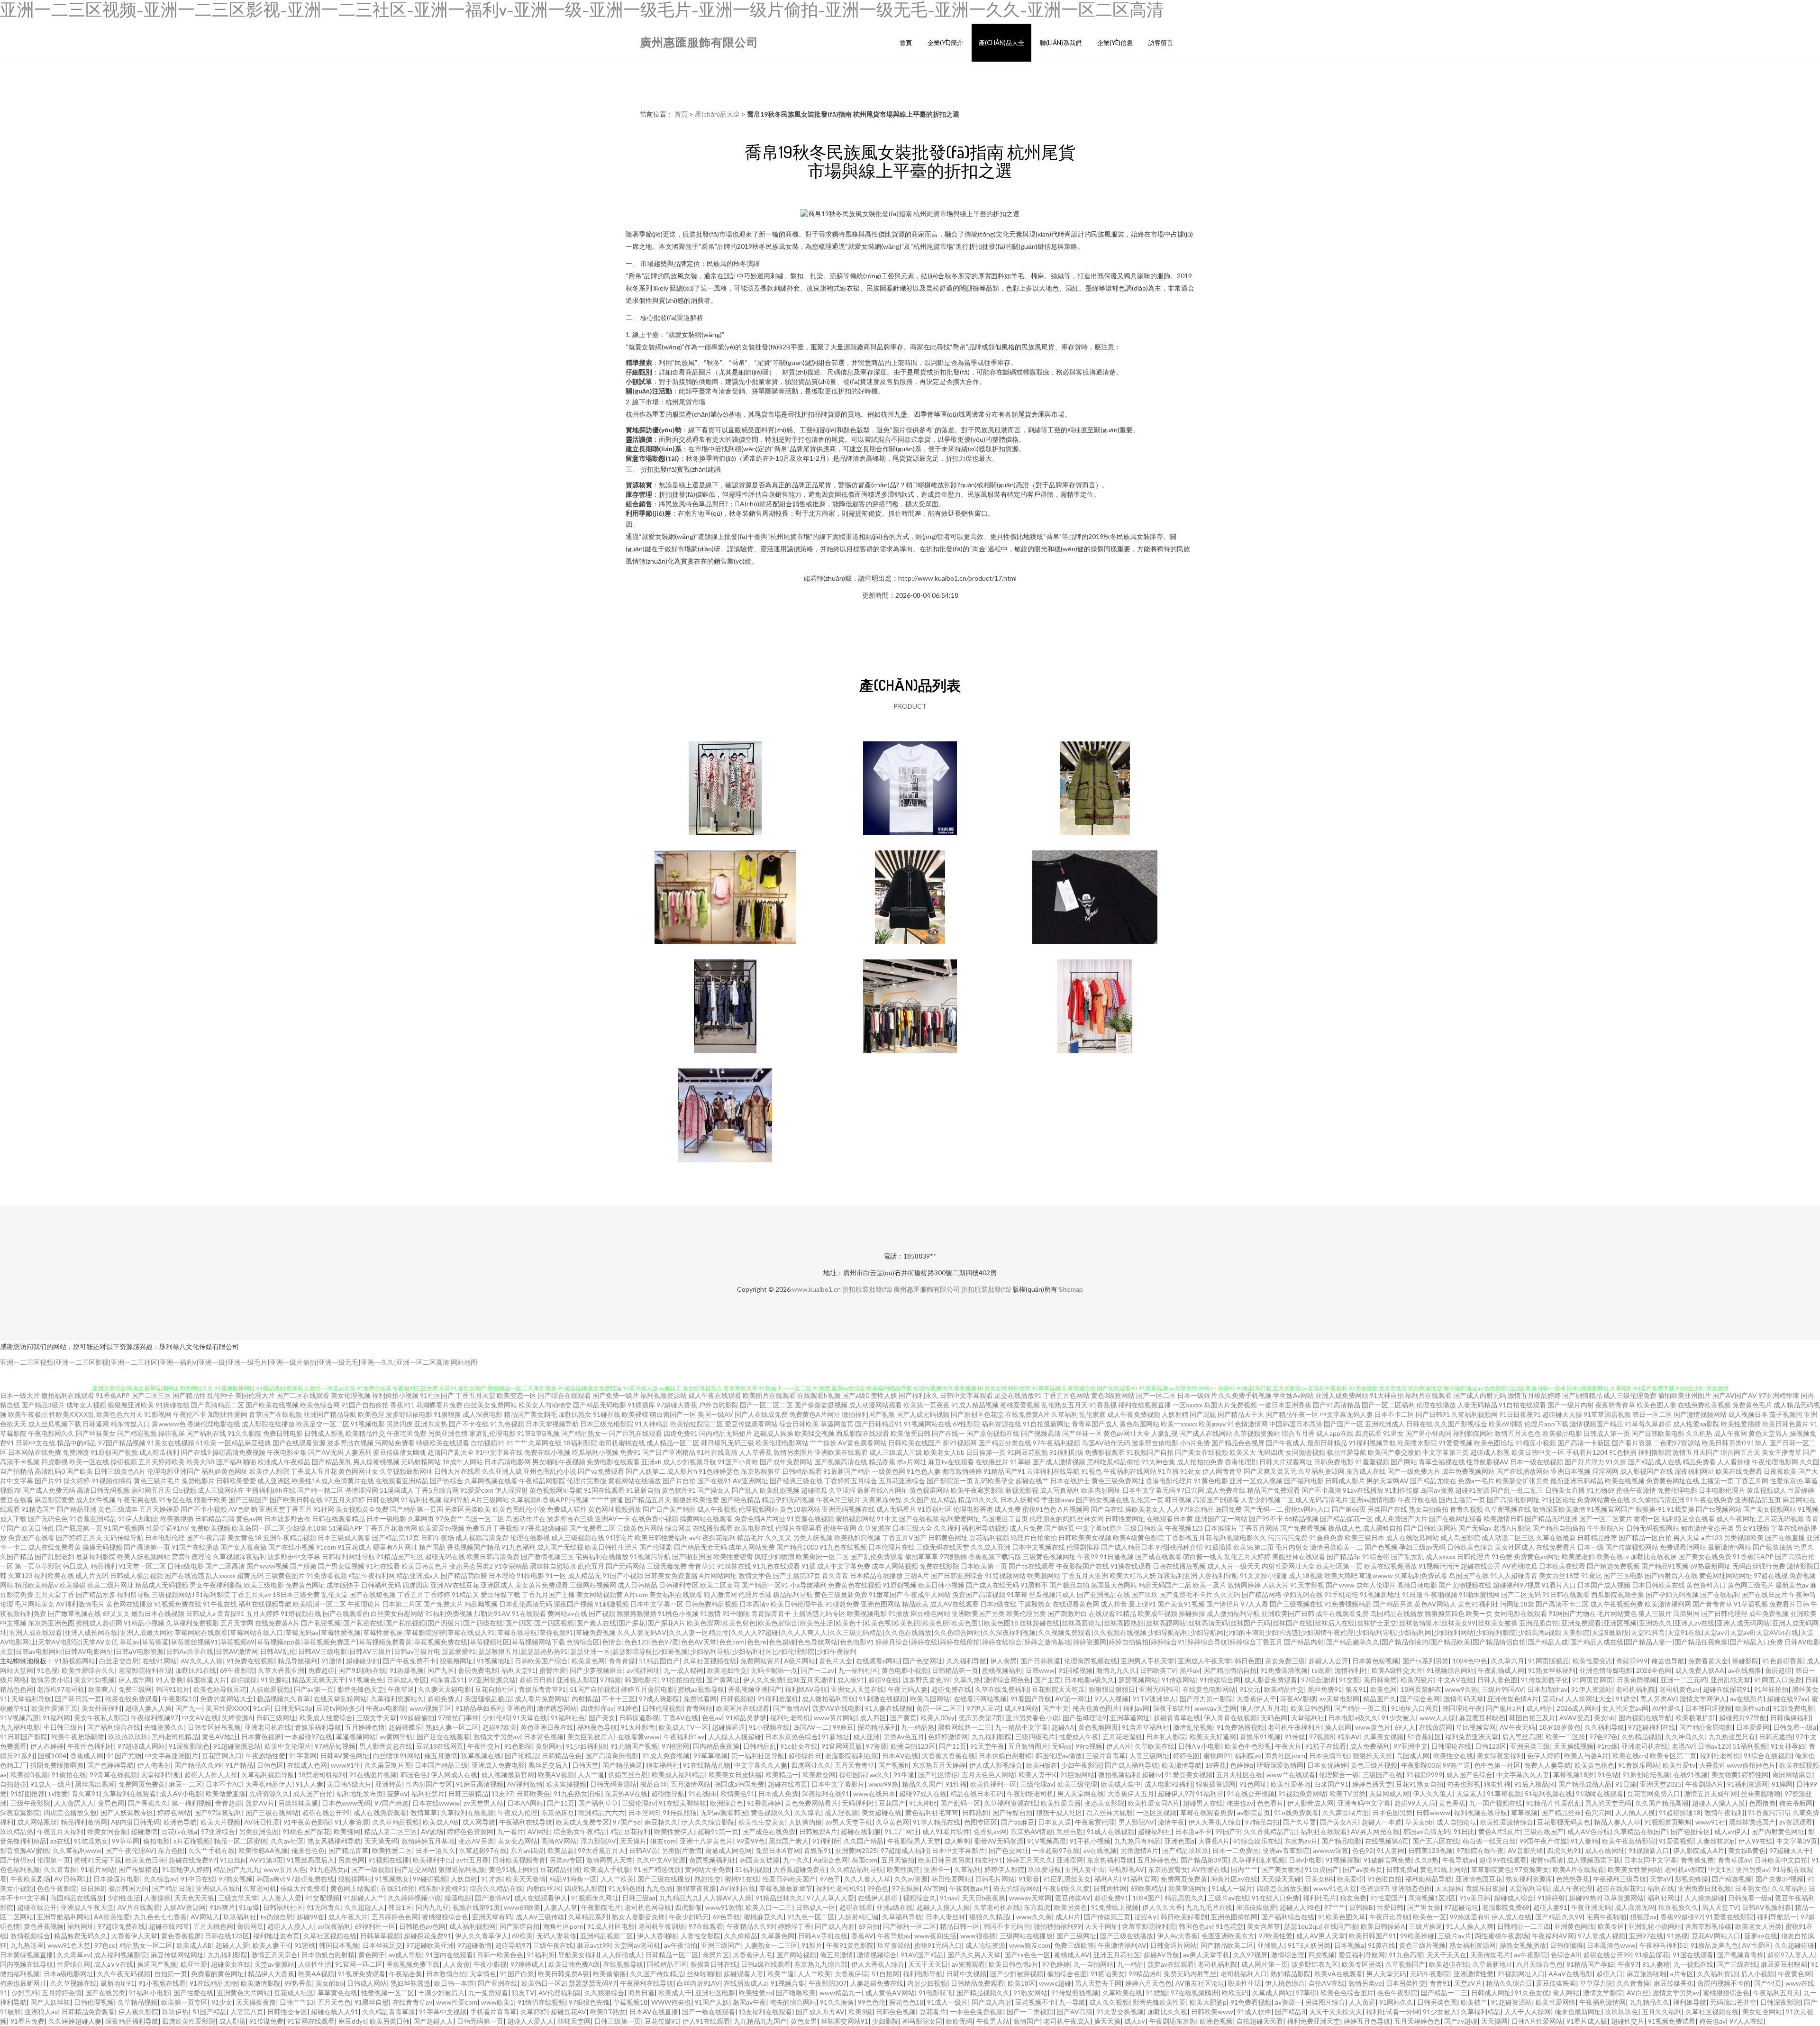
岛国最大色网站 (1114, 1585)
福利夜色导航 (597, 1727)
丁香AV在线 (680, 1718)
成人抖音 (1114, 1604)
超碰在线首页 (788, 1784)
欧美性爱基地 (1291, 1784)
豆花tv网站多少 (339, 1708)
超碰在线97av (1787, 1699)
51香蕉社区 (1424, 1737)
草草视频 (1524, 1812)
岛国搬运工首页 (1005, 1519)
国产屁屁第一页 (79, 1528)
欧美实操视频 (566, 1784)
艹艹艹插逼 (607, 1500)
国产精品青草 (348, 1850)
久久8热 (1427, 1860)
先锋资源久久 (164, 1727)
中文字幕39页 (1797, 1841)
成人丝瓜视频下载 (55, 1424)
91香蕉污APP (1753, 1556)
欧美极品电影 (1562, 1433)
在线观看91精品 (1112, 1613)
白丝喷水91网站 (397, 1756)
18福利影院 (580, 1443)
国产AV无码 (326, 1452)
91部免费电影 (1793, 1708)
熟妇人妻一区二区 (452, 1727)
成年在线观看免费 (1342, 1613)
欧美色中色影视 (1248, 1746)
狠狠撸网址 (456, 1661)
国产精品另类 (1393, 1604)
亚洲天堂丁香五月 (285, 1509)
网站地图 (464, 1362)
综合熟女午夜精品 (580, 1831)
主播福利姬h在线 (271, 1490)
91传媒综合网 (1220, 1680)
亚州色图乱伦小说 (550, 1471)
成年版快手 (343, 1585)
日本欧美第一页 (984, 1566)
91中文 (887, 1519)
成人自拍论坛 (1456, 1822)
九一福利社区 (858, 1670)
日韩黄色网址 (948, 1538)
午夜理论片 (364, 1604)
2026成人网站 (1577, 1708)
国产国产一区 (1344, 1424)
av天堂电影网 (1339, 1699)
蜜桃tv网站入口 (1307, 1509)
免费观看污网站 (1683, 1547)
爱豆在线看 (17, 1500)
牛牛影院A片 (1606, 1528)
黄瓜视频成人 (1766, 1490)
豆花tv (1552, 1699)
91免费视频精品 (1348, 1604)
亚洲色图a (1179, 1841)
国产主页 (1047, 1680)
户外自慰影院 (719, 1405)
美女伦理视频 (351, 1395)
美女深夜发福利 (1500, 1756)
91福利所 (826, 1841)
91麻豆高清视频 (480, 1784)
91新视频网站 (75, 1661)
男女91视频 (1752, 1528)
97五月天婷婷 (345, 1500)
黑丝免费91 (1325, 1689)
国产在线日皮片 (1765, 1594)
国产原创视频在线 (993, 1433)
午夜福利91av (684, 1737)
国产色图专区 (1691, 1831)
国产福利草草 (598, 1803)
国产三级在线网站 (272, 1812)
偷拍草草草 (921, 1556)
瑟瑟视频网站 (1138, 1680)
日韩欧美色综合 (1470, 1547)
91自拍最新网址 (1046, 1424)
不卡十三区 (619, 1699)
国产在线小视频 (291, 1547)
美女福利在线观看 (676, 1594)
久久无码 (1227, 1594)
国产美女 (602, 1718)
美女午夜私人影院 (100, 1718)
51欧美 (206, 1443)
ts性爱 (58, 1793)
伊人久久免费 (763, 1680)
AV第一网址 (1073, 1699)
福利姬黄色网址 (225, 1471)
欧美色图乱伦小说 (519, 1509)
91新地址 (836, 1737)
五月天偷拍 (898, 1860)
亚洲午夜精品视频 (290, 1538)
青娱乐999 (1632, 1661)
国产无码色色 (48, 1519)
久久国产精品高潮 (1662, 1803)
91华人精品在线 (937, 1822)
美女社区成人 (1515, 1547)
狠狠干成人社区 (1059, 1812)
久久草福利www (77, 1850)
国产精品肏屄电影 (1706, 1727)
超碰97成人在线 (923, 1793)
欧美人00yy (937, 1718)
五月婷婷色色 (1157, 1860)
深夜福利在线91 (826, 1793)
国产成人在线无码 (992, 1585)
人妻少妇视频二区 (1267, 1500)
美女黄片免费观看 (542, 1585)
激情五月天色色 (1518, 1433)
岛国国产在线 (1469, 1575)
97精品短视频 (335, 1746)
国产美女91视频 (1181, 1604)
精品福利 (104, 1566)
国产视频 (602, 1613)
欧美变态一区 (517, 1395)
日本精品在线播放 (876, 1575)
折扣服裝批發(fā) (867, 1289)
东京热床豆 (558, 1812)
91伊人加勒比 (138, 1519)
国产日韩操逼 (1040, 1661)
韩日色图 (1248, 1661)
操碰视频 (124, 1462)
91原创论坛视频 (1646, 1775)
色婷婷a (1242, 1765)
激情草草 (424, 1812)
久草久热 (967, 1680)
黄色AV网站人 (1435, 1604)
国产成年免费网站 (786, 1462)
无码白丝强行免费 (1759, 1566)
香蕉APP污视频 (565, 1500)
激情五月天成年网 (1711, 1793)
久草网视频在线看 (491, 1481)
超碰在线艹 (1032, 1481)
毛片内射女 (1292, 1547)
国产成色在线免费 (769, 1831)
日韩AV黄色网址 (345, 1756)
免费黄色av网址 (1537, 1556)
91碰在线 (607, 1414)
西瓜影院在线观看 (863, 1433)
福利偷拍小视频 (395, 1395)
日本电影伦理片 (1722, 1490)
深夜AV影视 (1298, 1699)
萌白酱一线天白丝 (1489, 1841)
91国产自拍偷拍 (365, 1405)
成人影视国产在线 (1647, 1471)
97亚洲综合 (218, 1831)
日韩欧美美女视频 (1085, 1538)
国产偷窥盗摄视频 (821, 1405)
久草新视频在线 (1508, 1509)
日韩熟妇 (975, 1812)
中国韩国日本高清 (1296, 1424)
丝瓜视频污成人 (1052, 1594)
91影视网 (158, 1414)
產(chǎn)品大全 (1001, 43)
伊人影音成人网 (1310, 1803)
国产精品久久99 (198, 1765)
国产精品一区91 (765, 1585)
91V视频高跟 (19, 1718)
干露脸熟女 (1035, 1604)
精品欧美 (915, 1604)
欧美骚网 (347, 1831)
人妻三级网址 (1149, 1756)
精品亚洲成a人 (418, 1575)
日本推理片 (1221, 1528)
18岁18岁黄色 (1560, 1727)
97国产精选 (391, 1803)
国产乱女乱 (1408, 1556)
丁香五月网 (1752, 1481)
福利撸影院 (1655, 1452)
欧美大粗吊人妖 (1133, 1575)
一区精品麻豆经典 (245, 1443)
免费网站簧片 (760, 1661)
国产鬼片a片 (1504, 1708)
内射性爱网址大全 (1288, 1566)
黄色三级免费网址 (1118, 1481)
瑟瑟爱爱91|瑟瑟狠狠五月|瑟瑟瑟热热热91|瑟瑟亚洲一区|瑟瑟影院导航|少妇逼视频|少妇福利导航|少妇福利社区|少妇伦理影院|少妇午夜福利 (649, 1651)
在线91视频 (1691, 1775)
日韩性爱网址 (1125, 1519)
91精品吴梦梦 (746, 1718)
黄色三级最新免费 (841, 1594)
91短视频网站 (1005, 1575)
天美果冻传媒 (882, 1500)
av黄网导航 (396, 1737)
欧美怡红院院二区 (697, 1424)
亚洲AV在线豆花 (455, 1585)
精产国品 (432, 1547)
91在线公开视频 (1251, 1793)
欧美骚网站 (1044, 1575)
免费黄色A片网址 (815, 1414)
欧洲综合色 (727, 1803)
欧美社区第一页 (1339, 1566)
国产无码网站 (626, 1566)
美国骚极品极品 (488, 1699)
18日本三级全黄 (296, 1594)
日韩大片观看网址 (1286, 1462)
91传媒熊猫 (680, 1812)
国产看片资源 (1632, 1443)
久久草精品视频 (396, 1822)
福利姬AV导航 (806, 1689)
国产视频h (893, 1765)
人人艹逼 (591, 1775)
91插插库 (641, 1405)
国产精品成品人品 (1585, 1784)
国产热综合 (446, 1481)
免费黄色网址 (305, 1585)
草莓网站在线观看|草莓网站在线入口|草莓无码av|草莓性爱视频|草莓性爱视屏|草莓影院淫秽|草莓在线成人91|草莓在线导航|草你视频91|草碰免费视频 (395, 1632)
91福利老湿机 (778, 1699)
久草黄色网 (892, 1822)
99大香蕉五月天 (601, 1850)
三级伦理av (1037, 1784)
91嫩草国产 (886, 1594)
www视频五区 (431, 1708)
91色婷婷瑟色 (719, 1471)
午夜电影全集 (287, 1452)
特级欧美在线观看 (443, 1443)
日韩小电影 (1305, 1860)
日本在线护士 (1070, 1481)
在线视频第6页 (1387, 1841)
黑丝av (1190, 1670)
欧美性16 (306, 1481)
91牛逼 (904, 1775)
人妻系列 (358, 1452)
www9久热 (1461, 1689)
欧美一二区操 (1565, 1737)
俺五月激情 (441, 1756)
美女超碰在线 (882, 1812)
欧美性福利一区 (993, 1784)
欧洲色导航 (180, 1822)
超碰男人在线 (1203, 1803)
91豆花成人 (355, 1547)
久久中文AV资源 (661, 1860)
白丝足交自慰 (119, 1661)
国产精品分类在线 (1005, 1443)
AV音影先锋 (1525, 1850)
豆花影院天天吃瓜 (1058, 1689)
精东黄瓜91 (447, 1680)
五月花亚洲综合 (902, 1481)
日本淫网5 (644, 1812)
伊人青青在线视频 (1230, 1718)
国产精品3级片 (43, 1405)
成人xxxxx (1441, 1556)
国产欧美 (80, 1471)
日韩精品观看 (802, 1471)
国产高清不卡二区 (1562, 1604)
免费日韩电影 (283, 1433)
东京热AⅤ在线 (626, 1793)
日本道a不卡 (1193, 1831)
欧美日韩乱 (38, 1528)
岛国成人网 (1413, 1756)
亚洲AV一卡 (613, 1519)
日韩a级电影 (186, 1566)
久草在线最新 (1556, 1538)
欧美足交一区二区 (323, 1424)
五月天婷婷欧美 (162, 1462)
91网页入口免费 (1778, 1680)
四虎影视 (55, 1462)
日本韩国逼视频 (1708, 1708)
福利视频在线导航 (1481, 1812)
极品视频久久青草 (283, 1699)
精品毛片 (750, 1538)
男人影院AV (1136, 1822)
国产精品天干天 (1241, 1414)
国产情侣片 (1223, 1604)
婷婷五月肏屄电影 (647, 1689)
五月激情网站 (691, 1784)
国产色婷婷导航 (110, 1765)
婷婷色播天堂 (1372, 1784)
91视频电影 (368, 1424)
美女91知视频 (94, 1680)
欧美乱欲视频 (780, 1490)
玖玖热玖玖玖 (128, 1737)
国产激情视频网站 (1700, 1414)
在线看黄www (639, 1737)
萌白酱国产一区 (673, 1414)
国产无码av (1475, 1528)
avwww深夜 (1331, 1850)
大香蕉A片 (1214, 1841)
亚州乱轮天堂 (1730, 1680)
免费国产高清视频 (979, 1594)
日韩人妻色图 (1497, 1680)
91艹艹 (517, 1443)
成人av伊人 (1731, 1831)
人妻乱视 (1165, 1433)
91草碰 (1020, 1462)
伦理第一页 (54, 1860)
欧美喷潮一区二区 (319, 1604)
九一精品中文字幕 (1021, 1727)
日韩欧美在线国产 (915, 1443)
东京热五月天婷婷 (939, 1765)
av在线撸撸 (1745, 1670)
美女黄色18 (245, 1538)
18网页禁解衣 (1421, 1689)
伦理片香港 (755, 1594)
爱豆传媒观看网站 (751, 1424)
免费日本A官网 (778, 1850)
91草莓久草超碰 (1648, 1424)
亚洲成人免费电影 (498, 1765)
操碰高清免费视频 (239, 1452)
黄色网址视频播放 (615, 1509)
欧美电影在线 (754, 1528)
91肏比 (1592, 1575)
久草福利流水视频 (1258, 1860)
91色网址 (1253, 1784)
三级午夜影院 (30, 1803)
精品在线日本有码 (977, 1793)
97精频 (610, 1680)
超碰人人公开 (1329, 1661)
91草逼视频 (1751, 1604)
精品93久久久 (978, 1500)
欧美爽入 (101, 1689)
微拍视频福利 (1118, 1775)
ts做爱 (1321, 1670)
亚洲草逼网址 (1130, 1718)
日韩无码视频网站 (1653, 1528)
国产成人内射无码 (1480, 1395)
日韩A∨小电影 (1200, 1746)
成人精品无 (584, 1575)
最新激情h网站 (1729, 1547)
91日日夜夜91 (1520, 1414)
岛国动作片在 (526, 1519)
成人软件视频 (96, 1500)
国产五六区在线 (1436, 1841)
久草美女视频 (1383, 1737)
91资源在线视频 (810, 1519)
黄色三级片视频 (1374, 1765)
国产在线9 (196, 1452)
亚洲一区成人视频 (1256, 1481)
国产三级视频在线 (1296, 1604)
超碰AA (1063, 1727)
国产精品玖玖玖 (1185, 1850)
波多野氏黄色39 (926, 1680)
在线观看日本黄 (1170, 1519)
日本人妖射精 (1020, 1500)
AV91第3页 (266, 1860)
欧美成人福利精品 (678, 1775)
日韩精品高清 (215, 1519)
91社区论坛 (1558, 1500)
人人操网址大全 (1589, 1699)
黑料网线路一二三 (965, 1727)
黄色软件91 (679, 1490)
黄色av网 (249, 1519)
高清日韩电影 (1417, 1585)
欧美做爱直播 (226, 1793)
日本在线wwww (436, 1803)
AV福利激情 (525, 1784)
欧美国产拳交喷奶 (1394, 1452)
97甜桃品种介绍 (1179, 1547)
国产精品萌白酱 (464, 1575)
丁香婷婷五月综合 (851, 1481)
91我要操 (1681, 1509)
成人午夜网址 (1736, 1519)
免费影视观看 (1105, 1452)
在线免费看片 (1556, 1547)
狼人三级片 (1655, 1613)
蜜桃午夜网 (840, 1528)
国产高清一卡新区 (1584, 1443)
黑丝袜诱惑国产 (1752, 1822)
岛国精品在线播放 (1397, 1613)
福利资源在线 (1001, 1424)
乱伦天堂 (335, 1594)
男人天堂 (1686, 1538)
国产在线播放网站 (1523, 1471)
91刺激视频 (612, 1604)
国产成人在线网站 (1206, 1433)
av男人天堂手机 (849, 1822)
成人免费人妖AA (1700, 1670)
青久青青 (835, 1575)
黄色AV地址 (220, 1737)
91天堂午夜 (987, 1746)
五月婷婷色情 (365, 1727)
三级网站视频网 (593, 1585)
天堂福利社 (1308, 1718)
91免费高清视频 (1284, 1670)
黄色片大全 (836, 1661)
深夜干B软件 (1172, 1708)
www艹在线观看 (1291, 1775)
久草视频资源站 (1257, 1433)
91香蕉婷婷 (764, 1803)
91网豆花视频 (1028, 1452)
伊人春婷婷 (47, 1746)
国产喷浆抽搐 (1773, 1547)
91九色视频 (507, 1424)
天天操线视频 (1574, 1746)
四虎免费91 (681, 1433)
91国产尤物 (124, 1756)
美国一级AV (715, 1414)
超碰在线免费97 (192, 1860)
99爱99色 (751, 1841)
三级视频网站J (173, 1594)
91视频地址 (494, 1661)
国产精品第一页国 (417, 1509)
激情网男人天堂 (610, 1860)
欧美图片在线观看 (769, 1395)
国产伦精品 (521, 1756)
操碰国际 (853, 1775)
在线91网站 (160, 1661)
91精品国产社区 (400, 1556)
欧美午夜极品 (28, 1414)
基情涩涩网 (362, 1490)
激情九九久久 (1116, 1670)
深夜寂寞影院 (20, 1812)
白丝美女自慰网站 (397, 1613)
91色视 (47, 1670)
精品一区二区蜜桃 (240, 1841)
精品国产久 (1380, 1699)
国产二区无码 (1521, 1594)
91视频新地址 (1380, 1594)
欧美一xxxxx (1179, 1424)
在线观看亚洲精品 (402, 1481)
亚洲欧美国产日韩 (1288, 1613)
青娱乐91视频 (1260, 1737)
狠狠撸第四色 (1445, 1613)
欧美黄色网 (588, 1661)
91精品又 (465, 1594)
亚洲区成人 (497, 1585)
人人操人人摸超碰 (735, 1737)
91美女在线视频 (171, 1443)
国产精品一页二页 (1361, 1708)
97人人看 (1255, 1604)
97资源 (876, 1746)
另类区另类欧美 (468, 1509)
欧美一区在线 (89, 1462)
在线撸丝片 (992, 1462)
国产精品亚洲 (77, 1509)
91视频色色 (366, 1680)
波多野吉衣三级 (570, 1519)
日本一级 (1591, 1547)
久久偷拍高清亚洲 (1658, 1500)
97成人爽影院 (659, 1699)
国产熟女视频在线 (1102, 1500)
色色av (712, 1718)
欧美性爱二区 (392, 1850)
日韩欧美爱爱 (236, 1481)
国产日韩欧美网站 (1430, 1528)
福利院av (1248, 1756)
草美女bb (1419, 1822)
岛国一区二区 (484, 1519)
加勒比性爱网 (227, 1414)
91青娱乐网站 (1638, 1765)
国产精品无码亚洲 (1551, 1519)
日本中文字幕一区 (657, 1604)
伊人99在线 (1756, 1841)
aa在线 (60, 1841)
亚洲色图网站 (881, 1604)
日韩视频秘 (737, 1699)
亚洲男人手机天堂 (1147, 1661)
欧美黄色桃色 (1594, 1765)
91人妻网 (1391, 1850)
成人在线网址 (1605, 1850)
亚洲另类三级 (1530, 1746)
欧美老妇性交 (727, 1670)
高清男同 (1686, 1613)
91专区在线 (175, 1500)
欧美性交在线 (1453, 1756)
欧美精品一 (782, 1775)
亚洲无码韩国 (1159, 1689)
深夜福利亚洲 (1177, 1575)
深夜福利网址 (1694, 1471)
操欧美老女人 (1145, 1509)
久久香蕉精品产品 (1270, 1831)
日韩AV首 (643, 1850)
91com (326, 1547)
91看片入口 (1559, 1585)
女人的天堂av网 (1625, 1708)
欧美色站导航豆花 (220, 1689)
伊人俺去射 (154, 1765)
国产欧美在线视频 (272, 1405)
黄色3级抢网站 (1113, 1395)
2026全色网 (1654, 1670)
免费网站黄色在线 (1603, 1500)
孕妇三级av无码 (1422, 1547)
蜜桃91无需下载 (98, 1860)
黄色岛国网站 (1139, 1424)
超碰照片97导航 (1743, 1718)
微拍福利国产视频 (868, 1414)
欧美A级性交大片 (1397, 1670)
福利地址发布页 (360, 1793)
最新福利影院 (96, 1556)
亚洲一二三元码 (1683, 1680)
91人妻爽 (169, 1680)
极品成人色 (1345, 1528)
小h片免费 (1195, 1443)
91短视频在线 (301, 1613)
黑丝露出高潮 (95, 1784)
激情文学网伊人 (1703, 1699)
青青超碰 (228, 1803)
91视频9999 (1424, 1775)
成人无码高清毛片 (1322, 1500)
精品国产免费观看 (1274, 1490)
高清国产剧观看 (1216, 1500)
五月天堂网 (237, 1623)
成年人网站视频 (895, 1566)
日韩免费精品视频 (711, 1604)
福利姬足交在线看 (1688, 1519)
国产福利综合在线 (114, 1727)
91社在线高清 (717, 1452)
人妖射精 (1175, 1414)
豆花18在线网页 (440, 1746)
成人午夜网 (1730, 1433)
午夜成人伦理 (518, 1812)
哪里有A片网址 (395, 1547)
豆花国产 (892, 1803)
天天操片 (633, 1841)
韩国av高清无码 (1427, 1831)
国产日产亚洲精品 (669, 1452)
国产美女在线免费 (1705, 1556)
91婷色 (628, 1708)
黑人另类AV (1658, 1699)
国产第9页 (1059, 1528)
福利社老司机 (790, 1718)
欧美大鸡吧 (1341, 1575)
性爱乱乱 (1568, 1803)
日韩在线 (1420, 1424)
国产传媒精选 (138, 1869)
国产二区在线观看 (303, 1395)
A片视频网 (1074, 1509)
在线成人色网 (307, 1765)
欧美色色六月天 (119, 1414)
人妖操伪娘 (805, 1822)
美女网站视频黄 (600, 1594)
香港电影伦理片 (1169, 1481)
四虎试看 (1368, 1433)
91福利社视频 (421, 1500)
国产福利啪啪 (236, 1462)
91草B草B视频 (538, 1433)
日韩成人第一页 (1607, 1433)
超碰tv (1151, 1775)
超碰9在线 (883, 1680)
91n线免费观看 (1296, 1812)
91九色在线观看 (776, 1566)
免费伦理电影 (1677, 1490)
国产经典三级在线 (796, 1481)
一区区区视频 (1156, 1812)
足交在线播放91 (1018, 1395)
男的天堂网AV (1388, 1481)
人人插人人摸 (1635, 1812)
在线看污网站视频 (980, 1699)
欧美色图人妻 (1656, 1405)
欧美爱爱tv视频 (441, 1528)
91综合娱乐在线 (1257, 1841)
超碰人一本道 (1382, 1822)
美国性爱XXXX (227, 1708)
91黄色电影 (1211, 1481)
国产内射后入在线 (1671, 1575)
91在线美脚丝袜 (682, 1803)
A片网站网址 (718, 1575)
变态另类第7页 (980, 1718)
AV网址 (539, 1831)
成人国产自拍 (313, 1793)
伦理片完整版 (587, 1481)
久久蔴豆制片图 (388, 1765)
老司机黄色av (1679, 1689)
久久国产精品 (864, 1841)
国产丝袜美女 (96, 1433)
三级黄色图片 (285, 1575)
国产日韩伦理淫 (1724, 1613)
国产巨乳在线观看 (636, 1433)
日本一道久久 (436, 1850)
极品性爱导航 (1347, 1452)
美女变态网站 (518, 1841)
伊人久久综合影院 (708, 1822)
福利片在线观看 (1429, 1395)
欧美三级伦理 (1077, 1784)
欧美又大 (1243, 1452)
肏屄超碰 (1778, 1670)
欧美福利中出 (433, 1860)
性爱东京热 (1786, 1481)
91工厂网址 (901, 1831)
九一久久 (796, 1860)
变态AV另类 (476, 1841)
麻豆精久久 (661, 1822)
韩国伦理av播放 (1059, 1756)
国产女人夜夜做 (244, 1547)
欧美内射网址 (1101, 1490)
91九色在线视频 (843, 1547)
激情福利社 (1351, 1670)
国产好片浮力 (1584, 1462)
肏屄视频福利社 (712, 1860)
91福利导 (1210, 1793)
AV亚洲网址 (751, 1481)
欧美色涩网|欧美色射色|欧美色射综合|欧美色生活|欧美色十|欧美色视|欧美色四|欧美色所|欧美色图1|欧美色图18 (852, 1623)
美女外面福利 (101, 1708)
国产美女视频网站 (1770, 1509)
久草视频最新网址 (406, 1471)
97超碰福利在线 (1652, 1727)
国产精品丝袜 (1561, 1812)
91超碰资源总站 (237, 1746)
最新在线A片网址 (883, 1490)
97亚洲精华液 (1779, 1395)
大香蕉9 (1711, 1765)
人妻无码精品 (1477, 1405)
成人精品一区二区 (673, 1443)
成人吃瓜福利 (159, 1452)
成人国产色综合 (1469, 1775)
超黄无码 (250, 1575)
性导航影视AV (1488, 1462)
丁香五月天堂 (475, 1395)
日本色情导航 (1329, 1756)
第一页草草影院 (38, 1566)
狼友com (663, 1841)
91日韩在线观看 (1566, 1594)
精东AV (1349, 1737)
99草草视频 (710, 1756)
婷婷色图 (1186, 1756)
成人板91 (851, 1680)
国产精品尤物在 (1433, 1481)
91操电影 (530, 1575)
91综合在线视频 (1767, 1756)
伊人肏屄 (1003, 1661)
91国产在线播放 (195, 1547)
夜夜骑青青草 (1615, 1405)
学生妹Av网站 (1293, 1395)
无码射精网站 (421, 1462)
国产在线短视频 (373, 1594)
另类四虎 (400, 1424)
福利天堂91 (519, 1670)
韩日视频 (1178, 1500)
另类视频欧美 (1744, 1538)
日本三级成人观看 (344, 1538)
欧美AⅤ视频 (556, 1775)
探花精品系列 (877, 1727)
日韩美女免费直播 (671, 1575)
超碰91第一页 (718, 1831)
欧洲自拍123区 (913, 1746)
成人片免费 (1026, 1528)
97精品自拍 (1262, 1822)
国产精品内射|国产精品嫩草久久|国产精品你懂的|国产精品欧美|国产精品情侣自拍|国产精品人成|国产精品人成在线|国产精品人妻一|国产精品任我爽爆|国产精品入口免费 (1533, 1642)
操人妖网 (1338, 1727)
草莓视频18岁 (1574, 1775)
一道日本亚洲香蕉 (1285, 1405)
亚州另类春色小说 (1032, 1718)
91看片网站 (98, 1869)
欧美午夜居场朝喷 (78, 1737)
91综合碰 (1376, 1556)
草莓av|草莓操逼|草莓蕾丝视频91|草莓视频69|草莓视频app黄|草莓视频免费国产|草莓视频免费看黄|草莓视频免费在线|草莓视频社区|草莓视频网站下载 (342, 1642)
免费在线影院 (939, 1566)
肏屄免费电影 (478, 1670)
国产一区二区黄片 (1606, 1519)
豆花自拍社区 (495, 1689)
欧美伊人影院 (269, 1471)
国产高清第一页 (147, 1547)
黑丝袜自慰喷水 (553, 1566)
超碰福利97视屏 (1517, 1585)
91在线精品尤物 (707, 1765)
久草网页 (421, 1519)
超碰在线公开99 (326, 1812)
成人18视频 (1306, 1575)
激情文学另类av (497, 1737)
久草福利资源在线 (1010, 1803)
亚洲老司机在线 (268, 1727)
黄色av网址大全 (1127, 1433)
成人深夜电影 (482, 1414)
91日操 (1626, 1784)
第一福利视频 (191, 1803)
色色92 (1363, 1850)
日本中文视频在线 (1038, 1547)
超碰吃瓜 (814, 1490)
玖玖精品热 (17, 1831)
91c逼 (262, 1708)
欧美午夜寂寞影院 (977, 1490)
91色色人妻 (924, 1471)
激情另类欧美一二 (1337, 1547)
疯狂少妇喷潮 (774, 1556)
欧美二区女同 (720, 1585)
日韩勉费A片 (818, 1831)
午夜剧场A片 (1704, 1784)
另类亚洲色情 (448, 1433)
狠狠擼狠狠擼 (637, 1613)
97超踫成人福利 (904, 1850)
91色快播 (1623, 1452)
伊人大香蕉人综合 (1215, 1822)
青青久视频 (1466, 1509)
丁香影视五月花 (1189, 1538)
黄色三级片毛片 (157, 1481)
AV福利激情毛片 (80, 1604)
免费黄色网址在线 (1673, 1481)
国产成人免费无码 (49, 1490)
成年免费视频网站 (1468, 1471)
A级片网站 (800, 1661)
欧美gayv (1212, 1424)
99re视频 (1089, 1746)
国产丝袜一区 (1082, 1433)
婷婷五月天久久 (1029, 1860)
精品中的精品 (77, 1443)
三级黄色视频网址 (1049, 1556)
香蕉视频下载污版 (995, 1556)
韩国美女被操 (759, 1860)
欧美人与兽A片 (1586, 1756)
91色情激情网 (1247, 1424)
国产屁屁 (1203, 1414)
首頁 (906, 43)
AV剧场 (432, 1831)
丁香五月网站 (1259, 1528)
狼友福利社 (663, 1765)
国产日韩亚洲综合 (957, 1575)
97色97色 (1603, 1737)
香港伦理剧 (1241, 1462)
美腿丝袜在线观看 (1299, 1556)
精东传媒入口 (130, 1424)
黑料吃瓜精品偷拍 (1113, 1462)
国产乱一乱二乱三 (1517, 1490)
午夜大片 (1288, 1746)
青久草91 (85, 1793)
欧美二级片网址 (110, 1585)
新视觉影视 (1022, 1490)
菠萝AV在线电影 (837, 1708)
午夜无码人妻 (908, 1689)
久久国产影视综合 (1461, 1424)
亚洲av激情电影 (1373, 1500)
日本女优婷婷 (1327, 1765)
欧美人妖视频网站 (144, 1556)
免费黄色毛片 (1752, 1405)
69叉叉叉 (116, 1613)
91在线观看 (529, 1613)
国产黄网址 (723, 1680)
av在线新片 (1747, 1699)
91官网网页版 (842, 1746)
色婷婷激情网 (948, 1737)
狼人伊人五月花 (1264, 1708)
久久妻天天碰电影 (445, 1689)
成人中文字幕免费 (844, 1566)
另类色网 (351, 1860)
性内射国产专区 (429, 1784)
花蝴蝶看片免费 (439, 1405)
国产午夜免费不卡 (409, 1661)
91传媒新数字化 (1545, 1680)
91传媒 (1295, 1737)
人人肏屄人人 (74, 1803)
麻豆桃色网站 (930, 1613)
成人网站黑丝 (37, 1822)
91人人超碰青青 (1514, 1575)
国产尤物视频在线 (1465, 1585)
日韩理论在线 (1451, 1746)
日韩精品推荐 (1597, 1538)
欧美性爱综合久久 (88, 1670)
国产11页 (953, 1746)
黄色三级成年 (118, 1509)
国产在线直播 (1785, 1538)
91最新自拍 (643, 1490)
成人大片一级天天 (1234, 1566)
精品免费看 (1699, 1462)
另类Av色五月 (904, 1737)
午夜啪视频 (1441, 1594)
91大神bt (923, 1803)
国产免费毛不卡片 (1186, 1594)
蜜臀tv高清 (1547, 1860)
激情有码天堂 (1464, 1699)
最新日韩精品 (1327, 1443)
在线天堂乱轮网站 (340, 1699)
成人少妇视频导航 (690, 1462)
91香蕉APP (113, 1395)
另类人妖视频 (813, 1538)
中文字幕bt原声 (1099, 1528)
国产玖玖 (1145, 1594)
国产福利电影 (1304, 1481)
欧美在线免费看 (1739, 1471)
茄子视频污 (1786, 1414)
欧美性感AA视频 (263, 1850)
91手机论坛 (1341, 1594)
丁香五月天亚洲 (1085, 1575)
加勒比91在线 (196, 1670)
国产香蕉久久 (148, 1803)
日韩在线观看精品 (338, 1519)
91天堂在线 (530, 1718)
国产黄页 (903, 1718)
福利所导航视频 (985, 1528)
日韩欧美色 (533, 1793)
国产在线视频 (919, 1519)
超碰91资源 (1472, 1490)
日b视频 (184, 1490)
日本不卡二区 (1394, 1414)
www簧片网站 (835, 1718)
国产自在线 (1107, 1509)
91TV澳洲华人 (1154, 1699)
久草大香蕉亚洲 (281, 1670)
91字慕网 (303, 1756)
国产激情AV (791, 1708)
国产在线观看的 (346, 1613)
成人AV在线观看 (954, 1604)
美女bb (1604, 1718)
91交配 (1349, 1680)
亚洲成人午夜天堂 (1204, 1661)
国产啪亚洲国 (692, 1556)
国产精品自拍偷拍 (1559, 1528)
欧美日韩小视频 (941, 1585)
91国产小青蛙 (738, 1462)
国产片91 (48, 1481)
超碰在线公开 (1481, 1566)
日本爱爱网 (1753, 1727)
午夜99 (1088, 1556)
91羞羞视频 (1372, 1462)
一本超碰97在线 (309, 1737)
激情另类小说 (50, 1680)
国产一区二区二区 (766, 1405)
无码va (1062, 1746)
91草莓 (1017, 1594)
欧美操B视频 (29, 1775)
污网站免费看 (395, 1443)
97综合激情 (1318, 1680)
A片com (636, 1594)
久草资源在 (874, 1528)
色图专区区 (981, 1822)
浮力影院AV (598, 1841)
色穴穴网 (1598, 1812)
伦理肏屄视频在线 (1091, 1661)
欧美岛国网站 (930, 1699)
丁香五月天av (251, 1594)
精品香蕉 (882, 1462)
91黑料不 (1034, 1585)
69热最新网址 (1711, 1566)
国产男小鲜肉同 (1429, 1433)
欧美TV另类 (1347, 1793)
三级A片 (917, 1575)
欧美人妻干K (1037, 1775)
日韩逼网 (96, 1424)
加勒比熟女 (575, 1414)
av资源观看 (1796, 1822)
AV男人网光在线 (1375, 1831)
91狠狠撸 (447, 1414)
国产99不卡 (1266, 1519)
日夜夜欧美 (1780, 1471)
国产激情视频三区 (547, 1556)
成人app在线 (1335, 1433)
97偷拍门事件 (458, 1718)
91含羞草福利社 (1146, 1727)
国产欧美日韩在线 (296, 1500)
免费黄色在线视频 (855, 1585)
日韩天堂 (585, 1765)
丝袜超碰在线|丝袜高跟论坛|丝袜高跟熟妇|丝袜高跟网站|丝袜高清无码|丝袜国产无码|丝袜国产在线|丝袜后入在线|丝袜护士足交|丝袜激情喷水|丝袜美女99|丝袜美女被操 (1269, 1623)
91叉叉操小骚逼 (1264, 1575)
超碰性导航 (668, 1793)
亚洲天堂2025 (1661, 1784)
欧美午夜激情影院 (1629, 1841)
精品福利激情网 (84, 1822)
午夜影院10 (179, 1699)
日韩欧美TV (1158, 1670)
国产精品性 (189, 1395)
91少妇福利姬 (586, 1746)
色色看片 (1270, 1803)
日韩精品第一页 (955, 1670)
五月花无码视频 (1781, 1519)
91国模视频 (1075, 1670)
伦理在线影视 (530, 1538)
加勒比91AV (492, 1613)
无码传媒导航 (124, 1538)
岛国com (864, 1860)
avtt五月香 (473, 1860)
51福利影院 (213, 1594)
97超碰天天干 (1790, 1850)
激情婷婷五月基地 (428, 1841)
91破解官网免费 (1387, 1860)
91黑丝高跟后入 (310, 1860)
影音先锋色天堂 (361, 1689)
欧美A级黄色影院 (1138, 1538)
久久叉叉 (778, 1538)
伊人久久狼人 (1433, 1793)
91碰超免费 (842, 1604)
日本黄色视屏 (261, 1737)
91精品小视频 (144, 1623)
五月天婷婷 (263, 1613)
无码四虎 (1271, 1452)
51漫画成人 (397, 1490)
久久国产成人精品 (930, 1500)
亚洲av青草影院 (1286, 1850)
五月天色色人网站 (988, 1775)
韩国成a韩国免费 (739, 1784)
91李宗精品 (511, 1566)
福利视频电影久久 (1240, 1538)
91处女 (1191, 1471)
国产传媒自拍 (1012, 1812)
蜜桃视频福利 (1002, 1670)
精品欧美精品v (36, 1585)
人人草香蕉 (755, 1452)
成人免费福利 (1370, 1746)
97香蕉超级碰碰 (544, 1528)
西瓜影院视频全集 (1618, 1594)
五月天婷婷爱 (159, 1509)
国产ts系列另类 (1425, 1661)
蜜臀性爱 (553, 1670)
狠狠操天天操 (1373, 1756)
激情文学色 (755, 1575)
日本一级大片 (20, 1395)
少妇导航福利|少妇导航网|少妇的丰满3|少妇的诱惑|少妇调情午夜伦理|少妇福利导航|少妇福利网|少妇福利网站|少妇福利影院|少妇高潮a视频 (1355, 1632)
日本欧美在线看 (1562, 1566)
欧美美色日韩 (145, 1860)
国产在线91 (714, 1481)
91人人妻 (309, 1784)
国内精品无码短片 (726, 1433)
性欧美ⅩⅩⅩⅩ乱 (72, 1414)
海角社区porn (1285, 1756)
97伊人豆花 (983, 1708)
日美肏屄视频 (1637, 1680)
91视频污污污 (1439, 1566)
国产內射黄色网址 (1778, 1831)
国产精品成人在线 (1655, 1462)
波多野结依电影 (409, 1414)
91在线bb (702, 1793)
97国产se (627, 1822)
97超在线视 (1771, 1575)
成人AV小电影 (181, 1793)
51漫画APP (346, 1528)
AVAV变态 (1575, 1718)
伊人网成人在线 (454, 1775)
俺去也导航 (1668, 1661)
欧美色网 (1383, 1689)
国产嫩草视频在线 (74, 1613)
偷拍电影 (156, 1841)
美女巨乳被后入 (591, 1737)
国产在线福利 (1720, 1594)
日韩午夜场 (437, 1538)
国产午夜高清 (206, 1538)
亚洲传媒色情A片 (1513, 1699)
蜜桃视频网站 (855, 1519)
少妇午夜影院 (1081, 1765)
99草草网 (126, 1841)
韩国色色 (414, 1775)
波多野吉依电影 (1155, 1443)
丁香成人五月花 (314, 1471)
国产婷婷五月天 (79, 1538)
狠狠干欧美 (210, 1500)
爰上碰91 (1142, 1604)
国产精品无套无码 (701, 1547)
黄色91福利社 (1478, 1604)
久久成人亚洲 (991, 1547)
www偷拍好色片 (1751, 1765)
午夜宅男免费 (407, 1433)
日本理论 (502, 1575)
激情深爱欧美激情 (1559, 1509)
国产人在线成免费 (761, 1414)
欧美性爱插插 (1741, 1424)
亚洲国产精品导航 (330, 1414)
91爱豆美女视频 (1189, 1775)
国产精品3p (1344, 1556)
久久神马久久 (1685, 1737)
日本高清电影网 (508, 1462)
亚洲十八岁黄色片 (706, 1841)
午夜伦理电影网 (1775, 1462)
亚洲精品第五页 (1758, 1500)
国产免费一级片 (616, 1395)
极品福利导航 (793, 1594)
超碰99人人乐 (1415, 1803)
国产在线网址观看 (1456, 1519)
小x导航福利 (808, 1585)
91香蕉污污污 (1768, 1812)
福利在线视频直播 (1145, 1405)
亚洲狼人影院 (576, 1680)
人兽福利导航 (1219, 1575)
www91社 (1710, 1822)
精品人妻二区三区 (391, 1831)
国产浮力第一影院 (1206, 1699)
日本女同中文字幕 (1650, 1860)
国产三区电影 (1623, 1575)
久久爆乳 (808, 1812)
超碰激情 (144, 1831)
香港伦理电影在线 (214, 1424)
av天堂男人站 (483, 1803)
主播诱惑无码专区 (819, 1613)
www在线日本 (874, 1793)
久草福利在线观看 (129, 1793)
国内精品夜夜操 (716, 1746)
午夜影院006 (1420, 1765)
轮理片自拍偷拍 (1034, 1538)
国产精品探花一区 (1347, 1519)
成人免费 (1008, 1509)
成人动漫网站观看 (875, 1405)
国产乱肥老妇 (55, 1556)
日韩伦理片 (1474, 1556)
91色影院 (518, 1746)
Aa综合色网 (831, 1860)
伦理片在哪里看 (799, 1528)
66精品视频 (1301, 1519)
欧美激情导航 (1182, 1765)
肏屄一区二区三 (939, 1708)
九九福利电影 (20, 1727)
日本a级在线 (998, 1604)
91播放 (899, 1613)
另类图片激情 (682, 1850)
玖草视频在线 (481, 1756)
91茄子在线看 (1326, 1746)
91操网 (1782, 1784)
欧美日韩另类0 (1724, 1443)
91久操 (1616, 1462)
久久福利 (947, 1528)
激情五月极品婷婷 (1534, 1395)
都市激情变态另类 (1707, 1528)
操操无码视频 (102, 1547)
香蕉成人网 (87, 1756)
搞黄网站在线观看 (706, 1519)
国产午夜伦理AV (130, 1850)
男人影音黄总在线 (386, 1746)
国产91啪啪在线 (362, 1670)
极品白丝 (654, 1784)
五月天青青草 (855, 1765)
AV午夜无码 (1517, 1727)
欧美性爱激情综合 (1507, 1822)
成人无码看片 (896, 1509)
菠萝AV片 (260, 1803)
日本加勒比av (1547, 1689)
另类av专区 (566, 1860)
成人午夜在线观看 (715, 1395)
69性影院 (966, 1424)
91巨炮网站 (1077, 1775)
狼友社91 (989, 1860)
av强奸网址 (643, 1670)
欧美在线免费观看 (132, 1699)
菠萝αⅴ (397, 1793)
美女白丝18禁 (1559, 1575)
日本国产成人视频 (1604, 1585)
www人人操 (1437, 1718)
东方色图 (171, 1850)
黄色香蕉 (1452, 1803)
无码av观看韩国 (724, 1812)
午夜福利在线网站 (1130, 1471)
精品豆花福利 (630, 1831)
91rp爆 (1607, 1746)
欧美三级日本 (1365, 1538)
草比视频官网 (1476, 1727)
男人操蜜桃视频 (376, 1462)
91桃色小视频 (678, 1613)
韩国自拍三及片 (1532, 1718)
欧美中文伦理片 (288, 1746)
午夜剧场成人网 (1501, 1670)
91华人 (1757, 1443)
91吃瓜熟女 (91, 1841)
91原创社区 (935, 1509)
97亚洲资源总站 (492, 1680)
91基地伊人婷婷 (186, 1869)
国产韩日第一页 (78, 1699)
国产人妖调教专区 (127, 1812)
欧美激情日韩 (1503, 1519)
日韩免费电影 (1334, 1462)
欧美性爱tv (1679, 1765)
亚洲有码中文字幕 (1364, 1803)
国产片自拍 (679, 1481)
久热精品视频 (1641, 1737)
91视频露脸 (1343, 1860)
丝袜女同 (1091, 1519)
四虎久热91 (1564, 1850)
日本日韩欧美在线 (1658, 1585)
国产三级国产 (248, 1500)
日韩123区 (1491, 1746)
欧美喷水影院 (1417, 1443)
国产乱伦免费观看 (877, 1556)
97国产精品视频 (122, 1443)
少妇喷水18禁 (307, 1528)
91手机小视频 (1090, 1841)
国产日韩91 (1433, 1414)
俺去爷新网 (1796, 1803)
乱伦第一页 (1147, 1500)
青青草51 (702, 1566)
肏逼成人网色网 (728, 1850)
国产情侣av (17, 1860)
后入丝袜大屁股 (1110, 1812)
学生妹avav (1058, 1500)
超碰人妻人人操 (148, 1708)
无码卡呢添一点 (774, 1670)
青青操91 (231, 1613)
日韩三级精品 (468, 1793)
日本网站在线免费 (35, 1452)
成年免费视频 (1769, 1613)
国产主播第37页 (797, 1575)
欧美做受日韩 (910, 1433)
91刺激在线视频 (883, 1699)
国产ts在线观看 (1032, 1566)
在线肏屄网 (1436, 1727)
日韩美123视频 (1430, 1850)
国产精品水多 (96, 1594)
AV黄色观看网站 (862, 1443)
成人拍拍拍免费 (1200, 1462)
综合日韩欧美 (799, 1424)
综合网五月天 (1740, 1452)
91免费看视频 (327, 1575)
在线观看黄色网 (1076, 1604)
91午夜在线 (220, 1604)
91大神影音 (638, 1727)
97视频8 (1321, 1737)
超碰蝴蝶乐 (405, 1727)
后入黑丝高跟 (1522, 1737)
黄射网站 (549, 1746)
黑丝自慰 (1070, 1831)
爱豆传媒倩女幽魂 (400, 1452)
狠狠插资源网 (1216, 1784)
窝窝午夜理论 (191, 1556)
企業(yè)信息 (1115, 43)
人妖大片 (1275, 1585)
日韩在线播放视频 (1179, 1566)
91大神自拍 (1387, 1395)
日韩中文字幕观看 (966, 1395)
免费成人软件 (567, 1509)
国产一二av (818, 1670)
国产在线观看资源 (299, 1443)
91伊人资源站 (1592, 1689)
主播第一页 (1717, 1481)
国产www (1340, 1585)
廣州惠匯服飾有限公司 (699, 42)
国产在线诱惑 (184, 1575)
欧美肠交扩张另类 (1522, 1481)
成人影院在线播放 (268, 1424)
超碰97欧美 (500, 1727)
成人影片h (682, 1471)
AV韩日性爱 (262, 1822)
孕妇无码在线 (1303, 1594)
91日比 (1464, 1831)
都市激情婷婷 (962, 1471)
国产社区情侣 (938, 1775)
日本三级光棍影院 (607, 1424)
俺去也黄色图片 (1096, 1708)
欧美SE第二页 (1254, 1547)
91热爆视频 (407, 1670)
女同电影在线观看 (1520, 1613)
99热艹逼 (1456, 1765)
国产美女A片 (1339, 1822)
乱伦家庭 (1092, 1414)
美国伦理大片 (255, 1395)
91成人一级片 (51, 1784)
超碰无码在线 (445, 1556)
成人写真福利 (1060, 1490)
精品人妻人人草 (1617, 1822)
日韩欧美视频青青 (519, 1860)
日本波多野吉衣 (287, 1519)
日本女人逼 (1055, 1822)
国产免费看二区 (592, 1528)
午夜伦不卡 (190, 1414)
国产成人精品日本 (1128, 1547)
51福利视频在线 (1548, 1793)
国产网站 (1404, 1462)
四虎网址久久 (811, 1765)
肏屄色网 (111, 1803)
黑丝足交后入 (548, 1765)
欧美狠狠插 (177, 1519)
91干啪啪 (736, 1613)
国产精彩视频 (137, 1433)
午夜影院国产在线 (1083, 1566)
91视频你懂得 (112, 1481)
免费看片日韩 (1789, 1604)
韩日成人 (76, 1566)
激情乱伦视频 (1193, 1727)
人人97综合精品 (1190, 1509)
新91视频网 (960, 1443)
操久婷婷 (77, 1481)
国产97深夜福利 (218, 1812)
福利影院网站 (1473, 1433)
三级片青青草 (1106, 1756)
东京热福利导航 (1110, 1860)
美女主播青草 (1782, 1452)
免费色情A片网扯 (760, 1519)
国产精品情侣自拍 (1230, 1670)
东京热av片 (1301, 1841)
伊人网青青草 (1222, 1471)
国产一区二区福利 (1388, 1405)
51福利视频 (1750, 1746)
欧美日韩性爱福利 (661, 1538)
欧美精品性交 (365, 1433)
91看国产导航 (1031, 1699)
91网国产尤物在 (1572, 1613)
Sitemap (1071, 1289)
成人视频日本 (1748, 1414)
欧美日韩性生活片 (611, 1547)
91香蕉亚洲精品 (93, 1519)
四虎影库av (597, 1708)
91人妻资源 (352, 1822)
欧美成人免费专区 (582, 1822)
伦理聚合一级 (1339, 1775)
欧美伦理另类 (1026, 1613)
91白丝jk (233, 1860)
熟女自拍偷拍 (1429, 1509)
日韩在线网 (383, 1500)
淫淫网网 (1605, 1471)
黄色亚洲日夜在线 (547, 1727)
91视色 (1092, 1471)
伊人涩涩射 (511, 1490)
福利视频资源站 (664, 1395)
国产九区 (441, 1670)
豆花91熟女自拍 (1420, 1784)
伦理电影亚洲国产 (173, 1471)
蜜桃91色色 (1039, 1509)
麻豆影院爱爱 (55, 1500)
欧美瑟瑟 (561, 1850)
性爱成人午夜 (1079, 1737)
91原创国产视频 (114, 1452)
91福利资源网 (1747, 1784)
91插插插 (1218, 1547)
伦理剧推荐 (1083, 1547)
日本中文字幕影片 (838, 1784)
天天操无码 (381, 1841)
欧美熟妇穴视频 (857, 1538)
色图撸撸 (1762, 1803)
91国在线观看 (604, 1490)
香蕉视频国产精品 (473, 1547)
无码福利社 (858, 1803)
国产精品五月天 (648, 1500)
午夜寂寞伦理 (1095, 1822)
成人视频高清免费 (482, 1538)
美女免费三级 (1285, 1661)
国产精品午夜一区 (1292, 1414)
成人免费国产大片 (1401, 1519)
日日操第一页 (986, 1452)
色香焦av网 (990, 1831)
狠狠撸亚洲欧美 (131, 1405)
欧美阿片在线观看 (743, 1708)
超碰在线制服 (861, 1831)
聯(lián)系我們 (1061, 43)
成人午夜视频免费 (1617, 1604)
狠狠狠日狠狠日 (1112, 1689)
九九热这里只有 (1732, 1737)
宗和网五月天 (151, 1490)
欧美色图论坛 (1494, 1443)
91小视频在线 (769, 1727)
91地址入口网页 (1415, 1708)
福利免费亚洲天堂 (1472, 1737)
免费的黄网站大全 (227, 1699)
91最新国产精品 (847, 1471)
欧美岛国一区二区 (258, 1528)
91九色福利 (519, 1547)
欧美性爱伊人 (674, 1831)
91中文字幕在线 (499, 1452)
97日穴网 (1191, 1490)
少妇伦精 (496, 1718)
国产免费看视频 (1303, 1528)
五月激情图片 (1028, 1746)
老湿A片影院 (1512, 1528)
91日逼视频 (1117, 1556)
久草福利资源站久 (397, 1699)
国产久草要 (1300, 1822)
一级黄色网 (889, 1471)
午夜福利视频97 (155, 1718)
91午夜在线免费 (1710, 1500)
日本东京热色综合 (792, 1737)
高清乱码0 (50, 1471)
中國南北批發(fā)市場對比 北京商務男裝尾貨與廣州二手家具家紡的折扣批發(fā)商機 (1095, 898)
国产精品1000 (797, 1547)
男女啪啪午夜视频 (559, 1462)
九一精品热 (918, 1727)
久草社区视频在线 (710, 1661)
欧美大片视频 (220, 1822)
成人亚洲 (866, 1737)
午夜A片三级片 (838, 1500)
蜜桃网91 (1217, 1756)
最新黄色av (1792, 1585)
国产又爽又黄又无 (1270, 1471)
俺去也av (1240, 1803)
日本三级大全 (912, 1528)
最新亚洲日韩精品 (1577, 1481)
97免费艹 (449, 1519)
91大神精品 (652, 1424)
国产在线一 (948, 1433)
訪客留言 (1161, 43)
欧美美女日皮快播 (735, 1775)
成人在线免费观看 (380, 1812)
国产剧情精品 (1582, 1395)
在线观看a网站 (878, 1661)
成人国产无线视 (560, 1547)
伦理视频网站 (758, 1509)
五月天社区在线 (1239, 1775)
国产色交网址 (923, 1661)
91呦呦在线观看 (1600, 1793)
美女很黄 (1725, 1775)
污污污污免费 (1288, 1538)
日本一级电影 (386, 1519)
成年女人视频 (86, 1405)
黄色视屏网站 (929, 1490)
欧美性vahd (1752, 1708)
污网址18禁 (1517, 1604)
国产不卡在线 (469, 1424)
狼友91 (1356, 1689)
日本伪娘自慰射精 (1005, 1756)
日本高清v (754, 1604)
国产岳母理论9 (1084, 1718)
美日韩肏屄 (1380, 1680)
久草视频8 (526, 1500)
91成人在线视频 (1110, 1831)
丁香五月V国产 (904, 1538)
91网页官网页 (1592, 1680)
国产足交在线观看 (443, 1737)
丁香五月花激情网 (391, 1528)
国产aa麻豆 (1018, 1822)
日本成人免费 (778, 1793)
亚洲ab (651, 1462)
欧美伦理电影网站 (782, 1443)
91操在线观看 (1131, 1566)
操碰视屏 (172, 1433)
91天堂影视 (1307, 1585)
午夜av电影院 (386, 1708)
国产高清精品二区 (218, 1405)
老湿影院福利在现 (145, 1670)
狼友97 (502, 1793)
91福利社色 (568, 1718)
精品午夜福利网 (372, 1575)
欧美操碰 (73, 1585)
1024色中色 (1470, 1661)
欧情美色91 (737, 1793)
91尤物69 (1601, 1490)
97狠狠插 (953, 1556)
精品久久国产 (922, 1784)
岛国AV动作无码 (1106, 1443)
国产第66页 (1349, 1509)
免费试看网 (700, 1699)
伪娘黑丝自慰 (628, 1775)
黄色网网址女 (358, 1471)
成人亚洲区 (274, 1481)
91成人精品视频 (975, 1405)
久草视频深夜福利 (239, 1556)
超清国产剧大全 (451, 1452)
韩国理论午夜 (1462, 1708)
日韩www (1040, 1670)
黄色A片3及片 (1499, 1831)
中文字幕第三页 (1446, 1452)
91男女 (1393, 1433)
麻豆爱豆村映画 (1482, 1718)
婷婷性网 (1755, 1775)
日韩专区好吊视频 (214, 1727)
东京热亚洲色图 (51, 1623)
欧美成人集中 (1121, 1784)
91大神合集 (1158, 1462)
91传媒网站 (1179, 1680)
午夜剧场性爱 (265, 1756)
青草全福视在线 (1442, 1462)
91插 (809, 1566)
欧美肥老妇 (1578, 1556)
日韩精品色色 (562, 1756)
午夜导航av (1459, 1860)
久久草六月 (1508, 1661)
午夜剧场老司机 (1030, 1793)
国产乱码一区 (960, 1803)
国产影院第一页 (950, 1481)
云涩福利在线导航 (1053, 1471)
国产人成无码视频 (923, 1414)
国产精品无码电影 (600, 1405)
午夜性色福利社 (91, 1746)
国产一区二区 (1156, 1395)
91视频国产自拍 (1150, 1452)
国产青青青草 (1712, 1604)
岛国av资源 (1437, 1490)
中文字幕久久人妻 (761, 1765)
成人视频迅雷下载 (1593, 1860)
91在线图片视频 (373, 1775)
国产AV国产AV (1735, 1395)
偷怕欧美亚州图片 (1684, 1395)
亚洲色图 (520, 1708)
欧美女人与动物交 (545, 1405)
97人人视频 (1111, 1699)
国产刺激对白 (1067, 1613)
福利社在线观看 (1324, 1831)
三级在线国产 (1544, 1831)
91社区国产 (437, 1395)
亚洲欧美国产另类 (978, 1613)
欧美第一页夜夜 (927, 1405)
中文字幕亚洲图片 (172, 1756)
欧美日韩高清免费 (493, 1556)
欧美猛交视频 (815, 1433)
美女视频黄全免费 (362, 1509)
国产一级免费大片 (1414, 1471)
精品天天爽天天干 (318, 1680)
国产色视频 (1381, 1547)
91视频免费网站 (1302, 1793)
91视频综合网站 (1450, 1670)
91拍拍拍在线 (682, 1680)
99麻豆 (843, 1727)
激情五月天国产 (1696, 1452)
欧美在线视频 (1625, 1481)
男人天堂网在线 (1081, 1793)
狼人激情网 (720, 1594)
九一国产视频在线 (1496, 1803)
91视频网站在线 (928, 1424)
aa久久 (880, 1775)
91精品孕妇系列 (479, 1708)
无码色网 (1274, 1718)
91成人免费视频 (666, 1756)
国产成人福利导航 (1131, 1765)
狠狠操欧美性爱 (696, 1500)
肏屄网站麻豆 (1792, 1775)
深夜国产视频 (573, 1604)
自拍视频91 (488, 1443)
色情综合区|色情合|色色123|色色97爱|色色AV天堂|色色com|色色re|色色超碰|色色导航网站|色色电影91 (720, 1642)
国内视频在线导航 (1645, 1718)
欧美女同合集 (107, 1831)
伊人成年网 (135, 1680)
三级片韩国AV (1503, 1689)
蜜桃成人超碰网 (99, 1623)
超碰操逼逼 (728, 1727)
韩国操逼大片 (207, 1680)
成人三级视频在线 (578, 1538)
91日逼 (1412, 1594)
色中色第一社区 (1497, 1765)
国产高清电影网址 (1513, 1500)
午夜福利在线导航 (526, 1822)
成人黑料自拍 (1383, 1528)
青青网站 (699, 1708)
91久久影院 (245, 1433)
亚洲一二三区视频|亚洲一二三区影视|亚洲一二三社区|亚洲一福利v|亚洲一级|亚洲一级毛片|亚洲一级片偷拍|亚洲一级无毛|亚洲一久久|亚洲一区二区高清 (225, 1362)
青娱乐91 (818, 1850)
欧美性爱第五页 (55, 1708)
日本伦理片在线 (892, 1547)
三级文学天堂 (376, 1718)
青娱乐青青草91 (542, 1689)
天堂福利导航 (31, 1699)
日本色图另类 (1392, 1812)
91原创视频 (900, 1585)
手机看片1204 (1587, 1452)
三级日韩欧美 (1144, 1528)
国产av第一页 (314, 1689)
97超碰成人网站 (141, 1746)
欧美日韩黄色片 (425, 1566)
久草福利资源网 (1321, 1471)
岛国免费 (1228, 1509)
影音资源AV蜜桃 (24, 1850)
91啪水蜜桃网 (1479, 1594)
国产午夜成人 (1286, 1443)
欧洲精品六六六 (601, 1812)
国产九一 (189, 1708)
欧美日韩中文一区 (1538, 1452)
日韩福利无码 (381, 1585)
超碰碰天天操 (1562, 1414)
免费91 (630, 1452)
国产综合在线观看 (564, 1395)
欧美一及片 (1210, 1585)
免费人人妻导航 (1547, 1765)
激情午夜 (1171, 1822)
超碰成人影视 (1490, 1452)
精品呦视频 (481, 1604)
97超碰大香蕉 (677, 1405)
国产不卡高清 (1321, 1490)
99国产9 (1228, 1831)
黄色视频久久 (771, 1812)
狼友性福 (1497, 1784)
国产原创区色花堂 (977, 1414)
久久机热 (1699, 1433)
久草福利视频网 (1474, 1414)
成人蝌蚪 (957, 1841)
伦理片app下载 (1546, 1424)
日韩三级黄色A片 (120, 1471)
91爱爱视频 (1456, 1443)
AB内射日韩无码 (135, 1822)
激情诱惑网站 (557, 1708)
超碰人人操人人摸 (1719, 1803)
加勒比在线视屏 (1654, 1556)
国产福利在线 (206, 1433)
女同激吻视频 (1305, 1452)
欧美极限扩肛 (1695, 1718)
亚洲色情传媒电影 (1606, 1670)
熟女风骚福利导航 (334, 1841)
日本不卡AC (224, 1784)
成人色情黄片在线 (347, 1481)
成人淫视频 (841, 1812)
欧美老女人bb (944, 1452)
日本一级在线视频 (1537, 1462)
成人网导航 (479, 1822)
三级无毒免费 (667, 1566)
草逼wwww (1376, 1575)
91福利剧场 (1066, 1452)
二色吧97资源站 (1677, 1443)
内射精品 (585, 1699)
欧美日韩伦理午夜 (797, 1604)
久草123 (20, 1575)
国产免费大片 (443, 1604)
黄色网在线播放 (129, 1604)
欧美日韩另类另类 (945, 1860)
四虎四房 (416, 1585)
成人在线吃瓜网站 (1412, 1538)
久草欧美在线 (1155, 1746)
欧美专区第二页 (1673, 1756)
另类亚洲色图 (259, 1831)
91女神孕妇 (1788, 1746)
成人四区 (873, 1718)
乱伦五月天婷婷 (1247, 1556)
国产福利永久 (919, 1395)
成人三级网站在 (221, 1490)
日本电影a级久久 (1089, 1680)
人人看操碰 (1734, 1462)
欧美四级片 (1417, 1680)
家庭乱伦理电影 (492, 1433)
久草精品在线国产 (1640, 1831)
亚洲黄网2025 (856, 1850)
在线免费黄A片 (1028, 1414)
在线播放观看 (713, 1528)
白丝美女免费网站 (491, 1405)
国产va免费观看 (601, 1471)
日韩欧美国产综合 (541, 1661)
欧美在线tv (1613, 1556)
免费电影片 (198, 1481)
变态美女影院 (1104, 1803)
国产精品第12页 (396, 1538)
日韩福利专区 (679, 1585)
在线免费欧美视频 (1704, 1405)
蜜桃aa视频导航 (701, 1689)
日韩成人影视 (324, 1433)
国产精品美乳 (332, 1462)
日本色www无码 (346, 1803)
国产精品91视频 (1665, 1566)
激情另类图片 (793, 1452)
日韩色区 (270, 1765)
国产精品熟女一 (584, 1433)
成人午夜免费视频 (1134, 1414)
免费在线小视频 (547, 1452)
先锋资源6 (237, 1718)
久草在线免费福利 (1001, 1689)
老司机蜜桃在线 (622, 1443)
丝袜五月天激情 (810, 1680)
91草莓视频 (1504, 1793)
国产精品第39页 (1204, 1860)
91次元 (1250, 1689)
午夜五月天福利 (60, 1831)
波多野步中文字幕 (294, 1556)
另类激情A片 (1139, 1850)
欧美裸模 (635, 1414)
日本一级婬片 (1197, 1395)
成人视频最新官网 (508, 1775)
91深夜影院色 (189, 1746)
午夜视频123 (1184, 1528)
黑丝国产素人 (789, 1841)
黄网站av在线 (567, 1613)
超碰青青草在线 (1177, 1718)
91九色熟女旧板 (577, 1793)
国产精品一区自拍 (1645, 1538)
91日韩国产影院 (24, 1737)
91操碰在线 (173, 1405)
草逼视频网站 (356, 1737)
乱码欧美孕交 (994, 1481)
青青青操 (622, 1661)
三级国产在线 (1383, 1775)
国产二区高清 (225, 1566)
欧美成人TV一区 (683, 1727)
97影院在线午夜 (1480, 1850)
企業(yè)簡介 (945, 43)
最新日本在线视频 (158, 1613)
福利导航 (456, 1500)
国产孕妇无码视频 (1672, 1594)
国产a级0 (856, 1395)
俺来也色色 (308, 1850)
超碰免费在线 (951, 1689)
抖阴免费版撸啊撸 (57, 1765)
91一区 (556, 1575)
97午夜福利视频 (1056, 1443)
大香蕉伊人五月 (1131, 1793)
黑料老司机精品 (175, 1737)
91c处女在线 (799, 1746)
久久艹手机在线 (211, 1850)
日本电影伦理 (165, 1538)
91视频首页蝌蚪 (1668, 1822)
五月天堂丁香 (55, 1594)
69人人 (1405, 1727)
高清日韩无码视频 (103, 1490)
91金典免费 (1326, 1538)
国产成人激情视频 (1059, 1462)
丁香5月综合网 (437, 1490)
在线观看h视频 (819, 1395)
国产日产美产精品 (669, 1509)
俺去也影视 (1464, 1784)
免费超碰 (321, 1670)
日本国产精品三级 (441, 1765)
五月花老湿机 (1122, 1737)
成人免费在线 (1226, 1490)
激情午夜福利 (1724, 1812)
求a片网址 (912, 1462)
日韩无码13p (293, 1708)
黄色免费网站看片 (811, 1803)
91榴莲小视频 (1536, 1443)
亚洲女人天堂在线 (857, 1689)
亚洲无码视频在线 (848, 1509)
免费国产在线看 (31, 1538)
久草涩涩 (842, 1490)
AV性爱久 (1667, 1708)
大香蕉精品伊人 (269, 1784)
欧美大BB (200, 1462)
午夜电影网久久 (51, 1433)
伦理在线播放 (1436, 1405)
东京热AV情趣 (1032, 1831)
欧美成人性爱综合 (326, 1718)
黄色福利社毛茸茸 (932, 1812)
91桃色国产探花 (306, 1831)
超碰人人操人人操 (211, 1775)
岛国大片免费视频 (1230, 1405)
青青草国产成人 (1095, 1424)
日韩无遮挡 (1775, 1737)
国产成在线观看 (1158, 1556)
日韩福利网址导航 (348, 1556)
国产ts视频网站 (1719, 1509)
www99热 (883, 1784)
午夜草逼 (401, 1689)
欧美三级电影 (264, 1585)
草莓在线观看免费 (1207, 1812)
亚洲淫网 (1070, 1860)
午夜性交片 (484, 1746)
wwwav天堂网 (1215, 1708)
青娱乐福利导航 (318, 1727)
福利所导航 (134, 1594)
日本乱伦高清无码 (526, 1604)
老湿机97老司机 (61, 1689)
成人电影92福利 (1168, 1784)
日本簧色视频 (544, 1737)
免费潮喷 (76, 1452)
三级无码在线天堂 (943, 1547)
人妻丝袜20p (1716, 1841)
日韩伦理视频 (662, 1708)
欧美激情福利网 (1668, 1604)
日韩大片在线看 (457, 1471)
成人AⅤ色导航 (1589, 1831)
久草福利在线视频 (467, 1812)
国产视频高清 (1041, 1433)
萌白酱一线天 (1203, 1556)
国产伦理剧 (656, 1547)
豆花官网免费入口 (1654, 1793)
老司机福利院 (1636, 1689)
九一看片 (510, 1831)
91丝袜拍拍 (1771, 1689)
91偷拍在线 (69, 1775)
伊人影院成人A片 (1699, 1850)
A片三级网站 (490, 1500)
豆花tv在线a (179, 1831)
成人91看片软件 (946, 1831)
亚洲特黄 (389, 1784)
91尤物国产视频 (634, 1746)
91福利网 (56, 1718)
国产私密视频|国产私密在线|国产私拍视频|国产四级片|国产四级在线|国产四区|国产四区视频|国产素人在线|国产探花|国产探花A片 (493, 1623)
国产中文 (1056, 1708)
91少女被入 (1399, 1718)
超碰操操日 (805, 1756)
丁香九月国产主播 (548, 1594)
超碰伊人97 (1175, 1793)
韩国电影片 (641, 1680)
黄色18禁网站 (800, 1509)
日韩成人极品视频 (136, 1575)
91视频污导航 (650, 1556)
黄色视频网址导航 (556, 1490)
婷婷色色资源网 (470, 1831)
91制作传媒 (1402, 1490)
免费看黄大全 (1708, 1661)
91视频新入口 (1649, 1850)
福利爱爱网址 (960, 1519)
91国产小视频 (623, 1575)
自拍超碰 (13, 1784)
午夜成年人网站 (928, 1594)
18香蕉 (1216, 1765)
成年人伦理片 (1376, 1585)
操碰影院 (1745, 1661)
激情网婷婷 (1244, 1585)
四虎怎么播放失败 (70, 1812)
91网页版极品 (1548, 1661)
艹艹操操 (823, 1443)
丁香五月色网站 (1066, 1395)
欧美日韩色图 (1310, 1708)
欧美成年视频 (1157, 1613)
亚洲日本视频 (1571, 1471)
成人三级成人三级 (896, 1452)
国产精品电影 (1341, 1841)
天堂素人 (1470, 1793)
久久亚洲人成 (502, 1471)
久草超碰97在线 (483, 1850)
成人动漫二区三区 (1508, 1538)
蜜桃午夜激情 (1636, 1490)
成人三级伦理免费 (1630, 1395)
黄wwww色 (169, 1424)
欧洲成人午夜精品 (284, 1462)
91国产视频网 (124, 1528)
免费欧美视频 (210, 1528)
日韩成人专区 (407, 1680)
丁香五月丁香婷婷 (424, 1594)
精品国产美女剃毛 (530, 1414)
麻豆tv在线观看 (951, 1462)
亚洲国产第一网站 (1221, 1519)
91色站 (1608, 1775)
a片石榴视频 (192, 1841)
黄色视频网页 (1098, 1727)
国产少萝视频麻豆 (596, 1670)
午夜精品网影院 (542, 1481)
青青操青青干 (771, 1613)
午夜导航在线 (1418, 1500)
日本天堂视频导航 (552, 1424)
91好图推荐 (27, 1793)
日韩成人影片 (1345, 1481)
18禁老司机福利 (322, 1775)
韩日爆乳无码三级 (728, 1443)
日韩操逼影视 (639, 1718)
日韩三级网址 (276, 1718)
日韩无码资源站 (613, 1784)
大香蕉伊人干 (1256, 1699)
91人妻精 (1584, 1841)
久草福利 (1065, 1414)
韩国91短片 (173, 1689)
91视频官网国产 (1611, 1509)
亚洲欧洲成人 (1385, 1424)
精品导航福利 (298, 1661)
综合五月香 (1298, 1433)
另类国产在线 (1387, 1509)
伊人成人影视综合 (996, 1765)
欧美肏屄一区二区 (822, 1556)
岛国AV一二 (811, 1727)
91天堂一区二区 (142, 1566)
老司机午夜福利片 (1294, 1727)
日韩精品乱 (760, 1746)
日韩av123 (1713, 1746)
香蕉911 (402, 1405)
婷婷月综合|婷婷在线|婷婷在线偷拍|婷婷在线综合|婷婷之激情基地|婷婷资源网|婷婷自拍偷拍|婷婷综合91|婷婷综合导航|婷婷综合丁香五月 (1079, 1642)
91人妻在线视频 (889, 1708)
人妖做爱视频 (270, 1689)
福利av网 (1136, 1708)
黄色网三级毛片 (1751, 1585)
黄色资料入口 (1706, 1585)
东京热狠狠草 (761, 1471)
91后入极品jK (1534, 1784)
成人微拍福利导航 (1233, 1613)
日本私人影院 (1166, 1737)
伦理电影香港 (973, 1509)
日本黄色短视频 (1375, 1661)
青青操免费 (1697, 1860)
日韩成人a (201, 1613)
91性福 (956, 1784)
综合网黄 (678, 1528)
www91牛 (346, 1765)
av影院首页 (1254, 1812)
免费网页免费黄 (142, 1784)
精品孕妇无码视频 (788, 1500)
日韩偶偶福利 (1790, 1718)
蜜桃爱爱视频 (1020, 1405)
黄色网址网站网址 (1726, 1575)
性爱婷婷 (1801, 1490)
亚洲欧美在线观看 (841, 1452)
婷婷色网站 (174, 1812)
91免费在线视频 (250, 1661)
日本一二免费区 (1236, 1850)
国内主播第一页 (1462, 1500)
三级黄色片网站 (640, 1528)
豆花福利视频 (989, 1538)
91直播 (1168, 1471)
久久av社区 (287, 1841)
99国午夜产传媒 (1543, 1841)
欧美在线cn (1629, 1756)
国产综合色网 (1420, 1699)
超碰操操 (244, 1680)
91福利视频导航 (1372, 1443)
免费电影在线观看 (613, 1462)
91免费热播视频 (1240, 1727)
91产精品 (239, 1765)
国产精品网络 (1262, 1594)
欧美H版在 (1042, 1765)
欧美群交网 (819, 1775)
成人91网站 (1021, 1708)
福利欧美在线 (54, 1575)
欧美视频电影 (867, 1613)
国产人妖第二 (646, 1471)
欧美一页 (1479, 1613)
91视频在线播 (389, 1860)
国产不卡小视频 (204, 1509)
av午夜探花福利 (712, 1538)
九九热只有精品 (1137, 1841)
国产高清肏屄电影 (612, 1756)
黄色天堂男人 (1768, 1433)
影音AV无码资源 (999, 1841)
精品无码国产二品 (1165, 1585)
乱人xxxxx (221, 1575)
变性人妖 (884, 1395)
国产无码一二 (1263, 1509)
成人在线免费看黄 (55, 1547)
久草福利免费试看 (1421, 1575)
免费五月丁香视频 (492, 1528)
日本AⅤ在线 (900, 1756)
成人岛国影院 (1460, 1538)
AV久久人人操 (202, 1661)
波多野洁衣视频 (350, 1443)
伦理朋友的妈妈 (1053, 1519)
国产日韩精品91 (879, 1424)
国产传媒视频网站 (1632, 1547)
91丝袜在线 (734, 1566)
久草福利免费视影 (192, 1623)
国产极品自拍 (1069, 1585)
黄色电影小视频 (905, 1670)
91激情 (710, 1613)
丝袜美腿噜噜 (1761, 1793)
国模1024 (52, 1756)
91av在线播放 (1363, 1490)
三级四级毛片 (1035, 1737)
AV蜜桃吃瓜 (1520, 1566)
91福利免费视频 (449, 1613)
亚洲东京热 (431, 1424)
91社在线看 (383, 1566)
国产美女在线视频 (1201, 1452)
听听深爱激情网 (1280, 1765)
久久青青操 (60, 1869)
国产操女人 (714, 1490)
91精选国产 (38, 1509)
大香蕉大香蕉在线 (948, 1756)
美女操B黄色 (1747, 1850)
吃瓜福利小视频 (595, 1452)
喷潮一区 (1647, 1519)
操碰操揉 (1192, 1613)
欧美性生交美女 (762, 1822)
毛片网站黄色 (1617, 1613)
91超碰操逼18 (1680, 1812)
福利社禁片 (428, 1793)
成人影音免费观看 (1271, 1680)
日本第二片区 (402, 1604)
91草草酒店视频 (1607, 1414)
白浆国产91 (1331, 1784)
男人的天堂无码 (1608, 1803)
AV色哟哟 (243, 1509)
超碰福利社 (1155, 1831)
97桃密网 (675, 1746)
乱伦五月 (591, 1566)
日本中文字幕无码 (1149, 1490)
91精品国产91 (1004, 1471)
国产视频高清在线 (841, 1462)
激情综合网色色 (1007, 1680)
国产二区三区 (151, 1395)
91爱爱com (477, 1490)
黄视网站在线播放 (635, 1481)
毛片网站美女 (35, 1604)
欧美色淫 (371, 1414)
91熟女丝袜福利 (1552, 1670)
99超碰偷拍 (417, 1718)
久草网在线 (545, 1443)
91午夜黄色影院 (307, 1822)
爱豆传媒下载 (500, 1594)
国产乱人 (745, 1490)
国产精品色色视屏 (1238, 1443)
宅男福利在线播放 (602, 1556)
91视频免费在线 (178, 1604)
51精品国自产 (659, 1661)
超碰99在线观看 (1503, 1860)
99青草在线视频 (113, 1775)
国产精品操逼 (622, 1765)
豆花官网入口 (222, 1756)
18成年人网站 (463, 1462)
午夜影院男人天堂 (914, 1841)
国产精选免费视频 (1613, 1566)
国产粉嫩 (303, 1566)
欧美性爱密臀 (733, 1556)
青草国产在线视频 (275, 1414)
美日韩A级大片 (349, 1784)
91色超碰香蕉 (1783, 1661)
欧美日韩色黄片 (1785, 1424)
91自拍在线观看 (1522, 1405)
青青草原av (1734, 1860)
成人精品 (1539, 1708)
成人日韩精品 (637, 1585)
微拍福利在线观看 (68, 1395)
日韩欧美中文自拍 (1781, 1860)
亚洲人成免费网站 (1342, 1395)
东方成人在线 (1366, 1471)
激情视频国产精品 (1596, 1424)
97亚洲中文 (1410, 1746)
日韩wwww (1433, 1812)
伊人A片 (1119, 1746)
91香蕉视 (1103, 1405)
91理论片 (619, 1538)
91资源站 (274, 1680)
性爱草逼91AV (168, 1528)
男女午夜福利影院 (216, 1585)
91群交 (1626, 1699)
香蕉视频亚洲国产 (755, 1689)
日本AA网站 (525, 1803)
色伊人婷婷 (1544, 1756)
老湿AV (1683, 1746)
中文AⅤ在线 (1456, 1680)
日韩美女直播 (1565, 1490)
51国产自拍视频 (593, 1689)
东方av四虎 (527, 1850)
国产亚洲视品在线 (1103, 1594)
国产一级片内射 (1571, 1405)
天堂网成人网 (1389, 1793)
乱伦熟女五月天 (1065, 1405)
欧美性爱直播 (1061, 1803)
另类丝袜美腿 (298, 1803)
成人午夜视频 (717, 1509)
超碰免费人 (444, 1699)
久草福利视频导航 (268, 1775)
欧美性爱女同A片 (1154, 1803)
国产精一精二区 (320, 1490)
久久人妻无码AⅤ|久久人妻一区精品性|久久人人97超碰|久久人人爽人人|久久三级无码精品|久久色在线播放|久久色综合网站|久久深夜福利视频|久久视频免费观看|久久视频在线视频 (882, 1632)
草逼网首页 (837, 1424)
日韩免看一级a (1795, 1727)
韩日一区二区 (1652, 1414)
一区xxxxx (1188, 1405)
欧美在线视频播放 (1391, 1566)
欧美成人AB (441, 1822)
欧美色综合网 (320, 1405)
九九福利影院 (992, 1737)
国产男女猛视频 (341, 1566)
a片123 (1712, 1538)
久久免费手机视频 (1245, 1395)
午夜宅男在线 (137, 1500)
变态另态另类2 (471, 1566)
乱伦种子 (220, 1395)
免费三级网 (135, 1689)
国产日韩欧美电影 (1658, 1433)
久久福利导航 (966, 1661)
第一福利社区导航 (758, 1756)
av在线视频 (1100, 1850)
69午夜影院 (237, 1670)
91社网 (324, 1509)
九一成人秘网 (683, 1670)
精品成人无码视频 (162, 1585)
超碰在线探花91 (1727, 1689)
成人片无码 (92, 1575)
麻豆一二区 (185, 1784)
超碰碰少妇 (363, 1661)
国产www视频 (268, 1566)
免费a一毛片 (1476, 1481)
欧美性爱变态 (1592, 1661)
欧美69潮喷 (1506, 1424)
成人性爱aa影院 (1696, 1424)
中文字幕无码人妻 (1347, 1414)
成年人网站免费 (752, 1547)
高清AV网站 (559, 1841)
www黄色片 (1373, 1727)
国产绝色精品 (740, 1500)
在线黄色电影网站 (1209, 1689)
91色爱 (1502, 1556)
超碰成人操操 (773, 1433)
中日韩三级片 (64, 1727)
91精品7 (1538, 1803)
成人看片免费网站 (541, 1699)
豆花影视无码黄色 (1564, 1822)
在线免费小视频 (655, 1519)
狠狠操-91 (1651, 1509)
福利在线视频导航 (265, 1604)
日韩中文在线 (36, 1443)
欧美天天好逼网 (1213, 1737)
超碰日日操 (536, 1680)
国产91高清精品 (1337, 1405)
